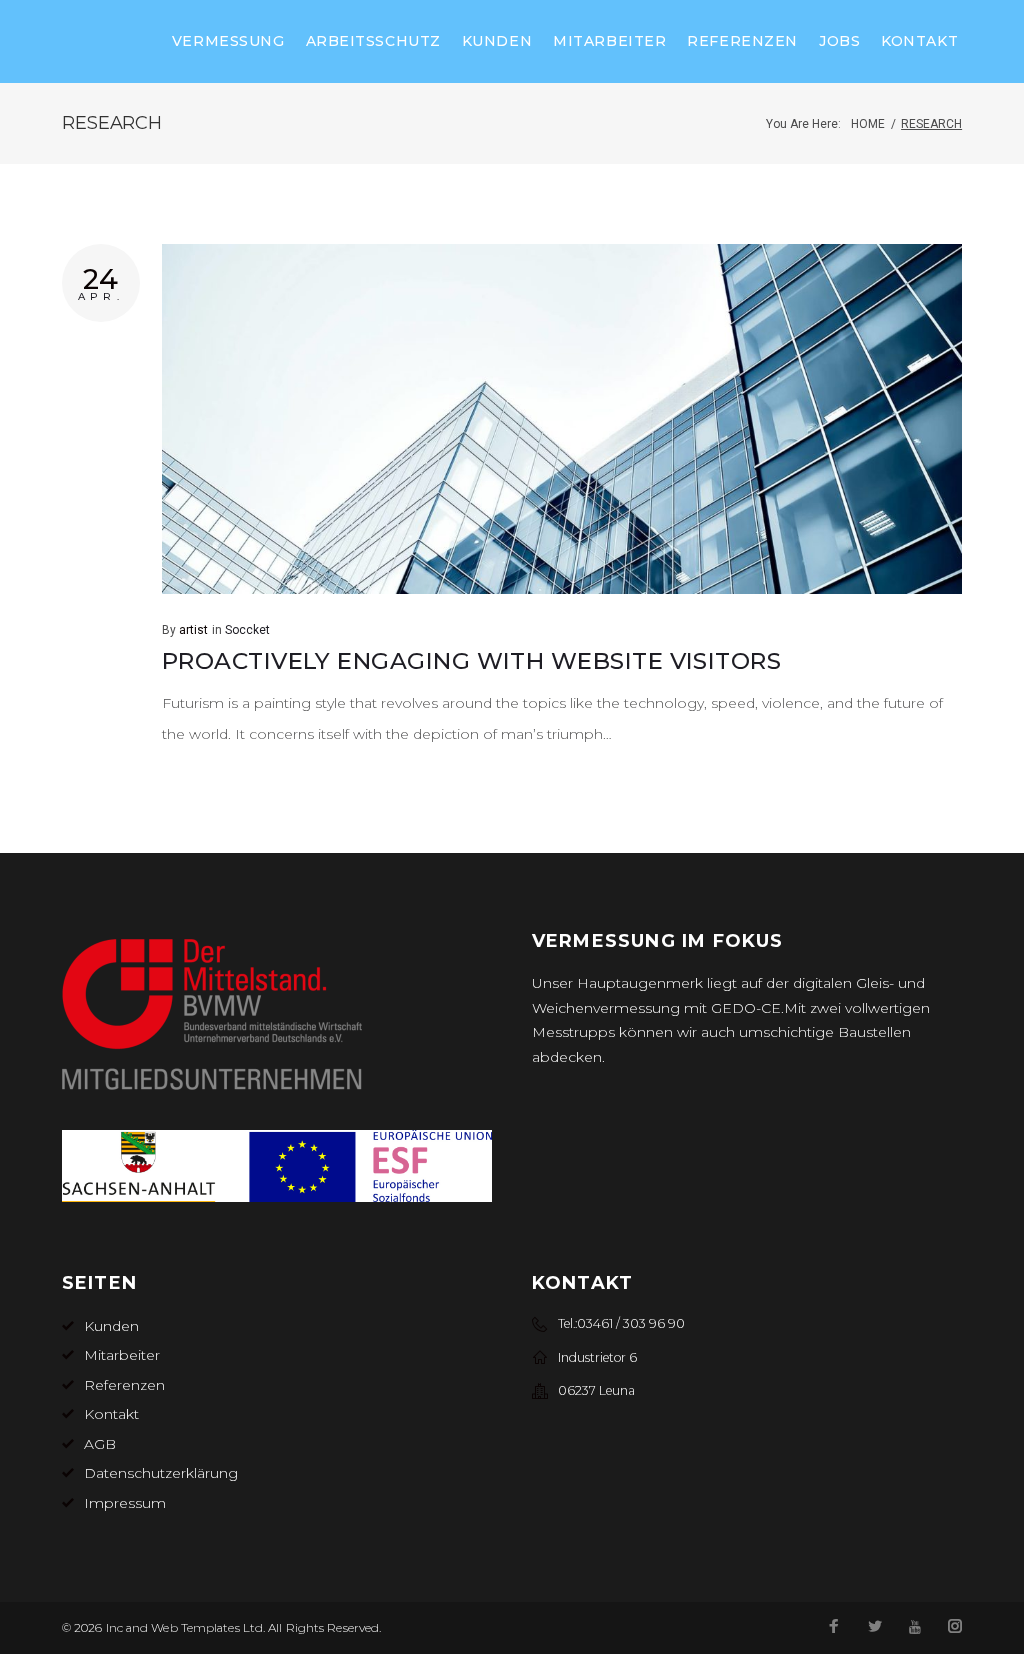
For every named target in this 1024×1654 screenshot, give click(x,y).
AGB (100, 1444)
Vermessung (228, 41)
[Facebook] (834, 1628)
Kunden (497, 41)
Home (868, 124)
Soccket (247, 630)
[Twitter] (875, 1628)
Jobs (839, 41)
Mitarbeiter (609, 41)
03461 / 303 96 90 (631, 1323)
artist (193, 630)
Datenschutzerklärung (161, 1473)
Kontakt (919, 41)
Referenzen (742, 41)
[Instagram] (955, 1628)
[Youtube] (915, 1627)
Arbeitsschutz (373, 41)
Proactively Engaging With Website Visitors (471, 661)
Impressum (125, 1503)
